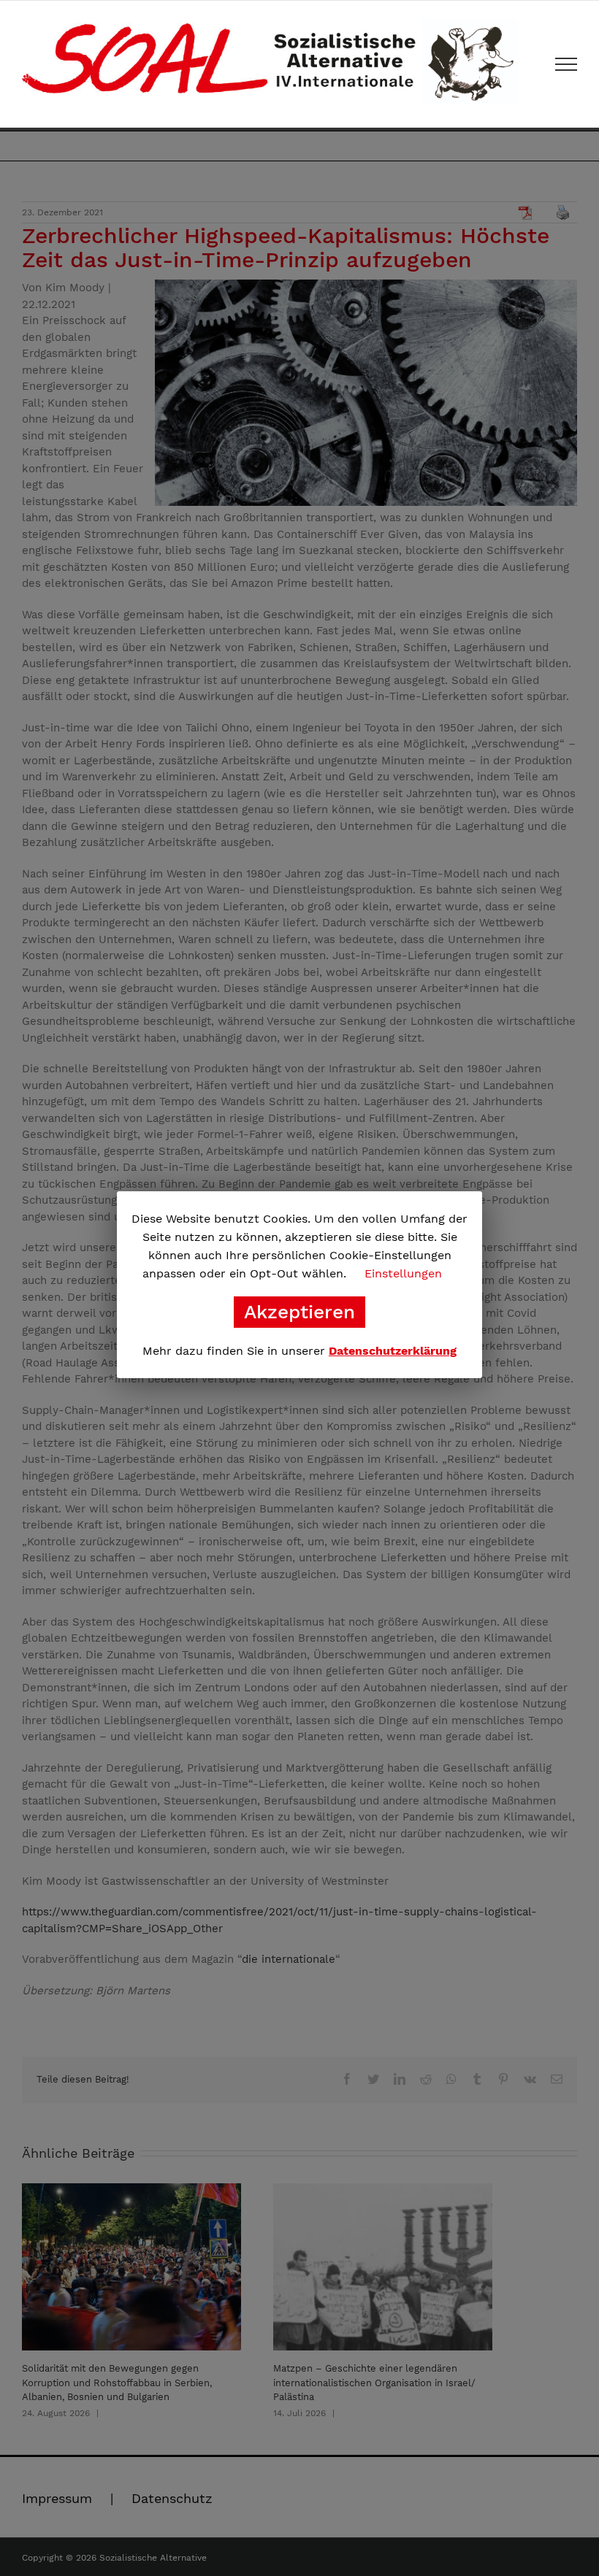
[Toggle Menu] (566, 64)
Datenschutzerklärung (393, 1351)
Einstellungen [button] (403, 1273)
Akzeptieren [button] (299, 1312)
